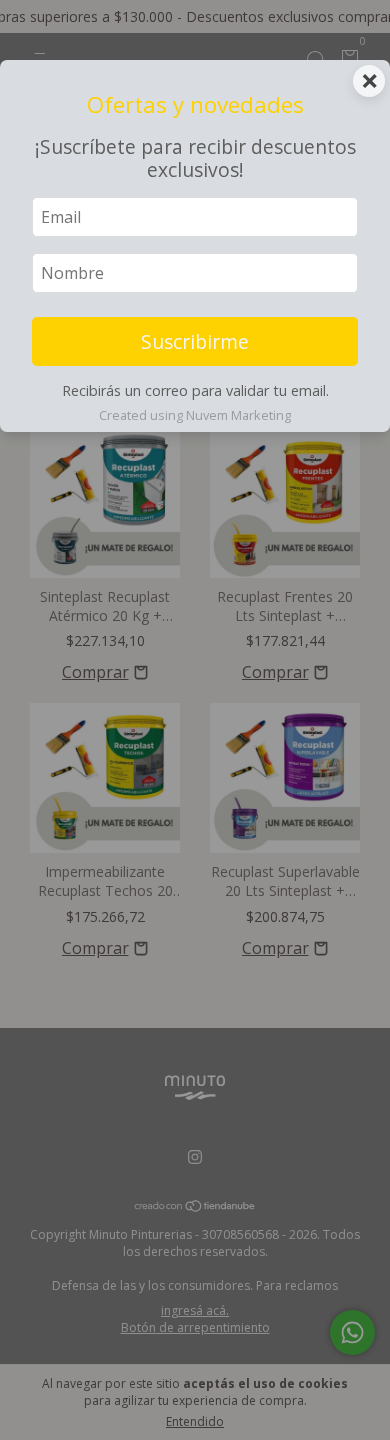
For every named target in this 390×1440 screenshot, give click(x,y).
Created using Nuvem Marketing (195, 415)
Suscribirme (195, 341)
